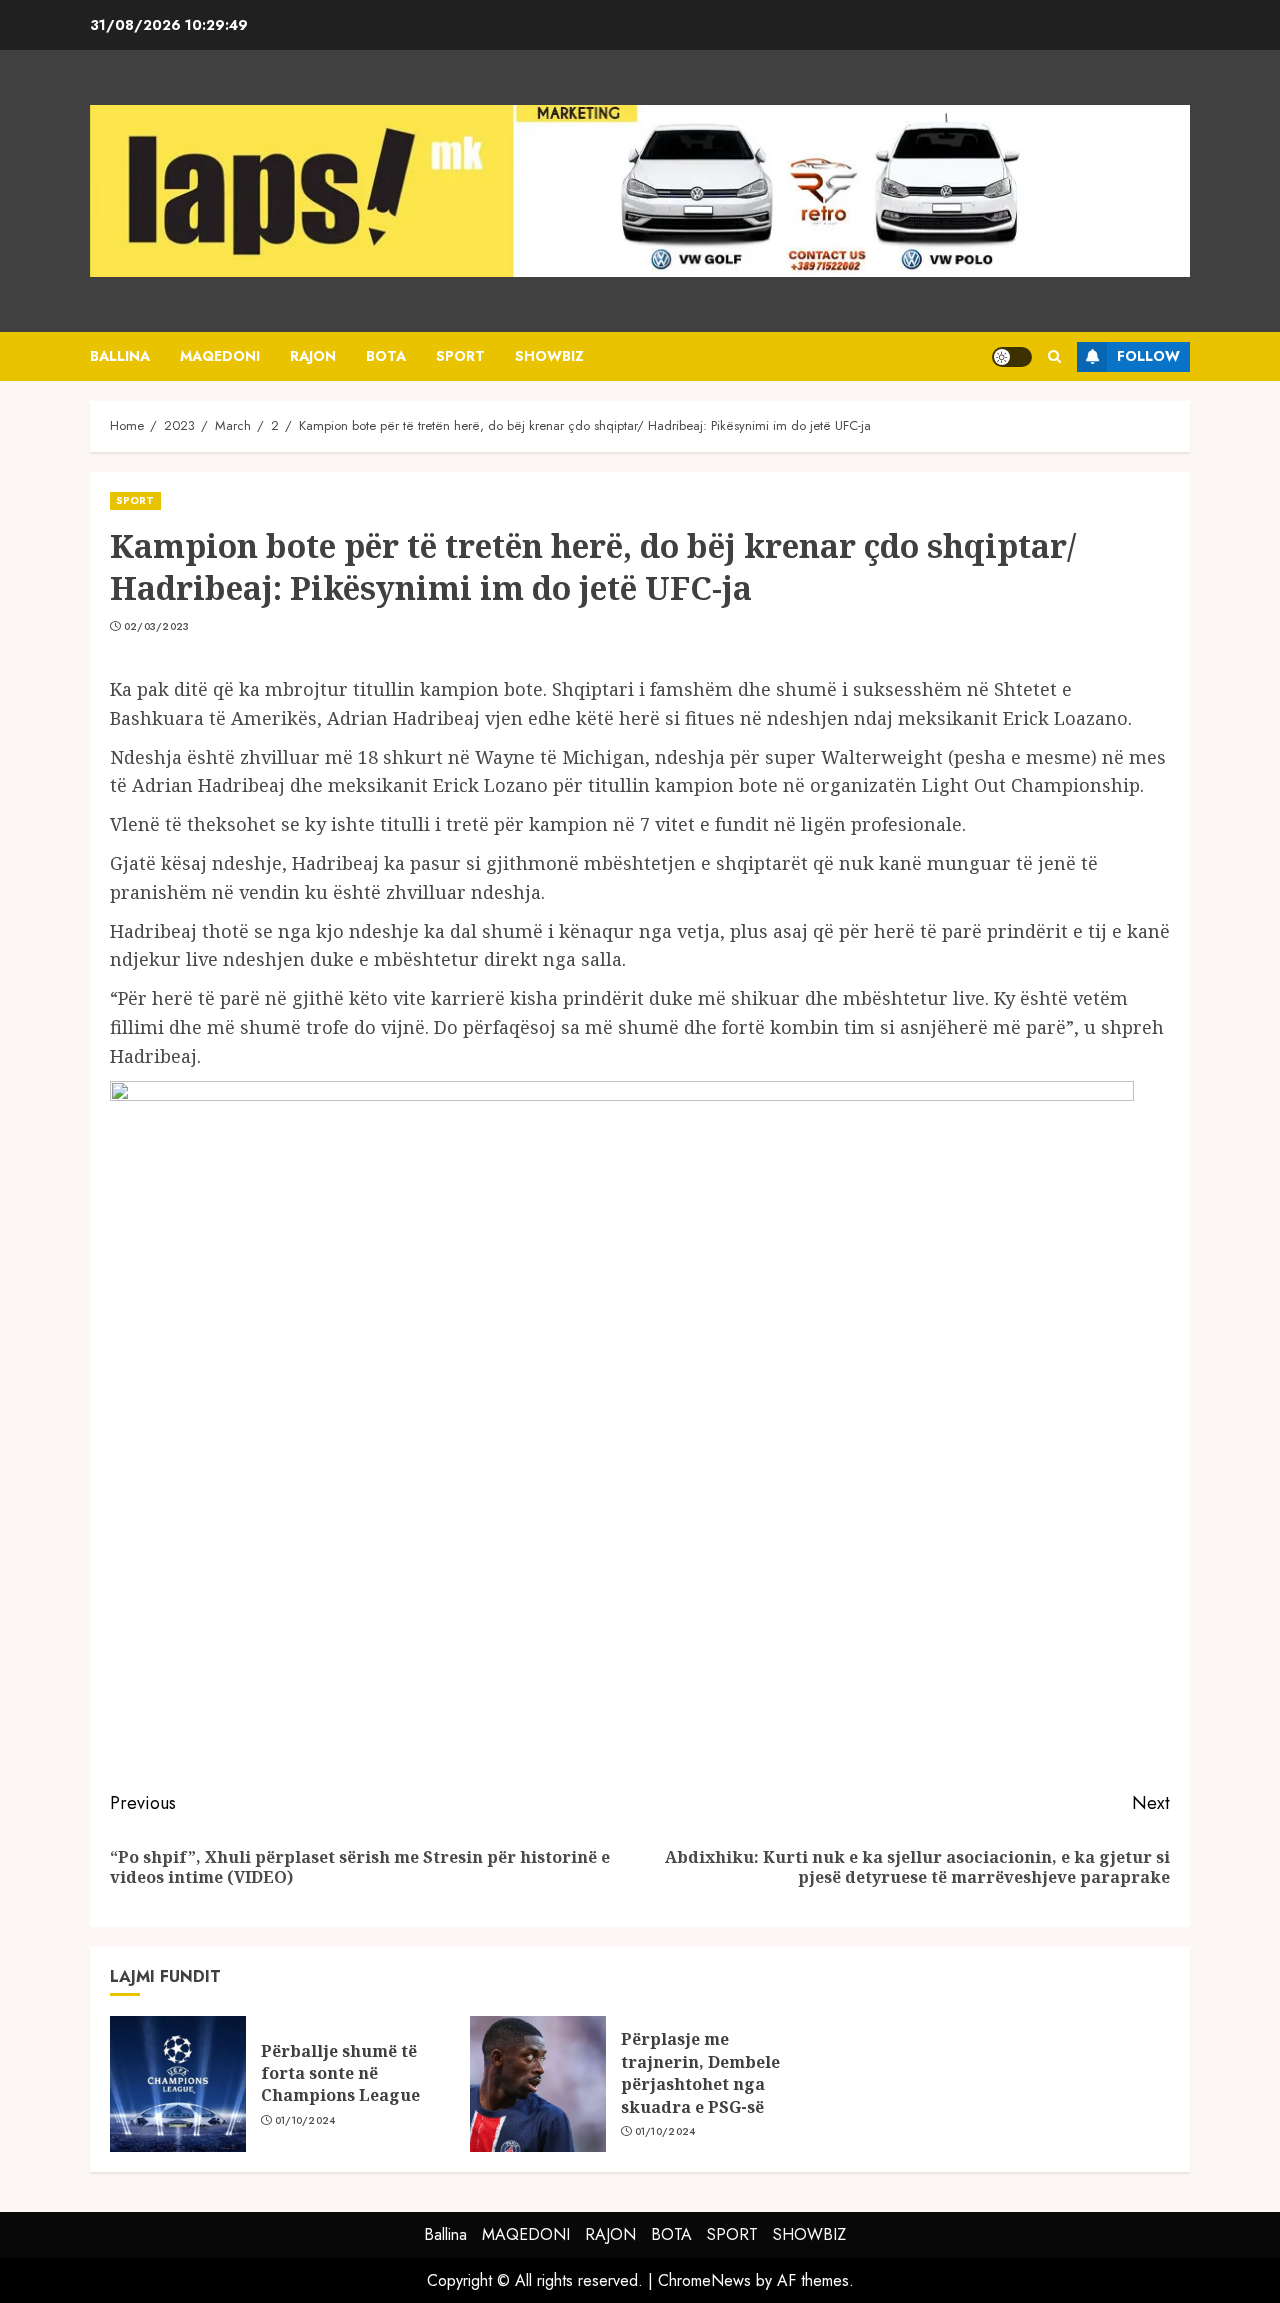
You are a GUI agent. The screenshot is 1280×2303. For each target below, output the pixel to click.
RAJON (313, 356)
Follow (1148, 356)
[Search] (1054, 356)
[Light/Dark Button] (1012, 357)
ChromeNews (704, 2280)
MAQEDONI (220, 356)
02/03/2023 (157, 627)
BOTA (386, 356)
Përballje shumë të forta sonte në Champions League (340, 2073)
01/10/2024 (305, 2121)
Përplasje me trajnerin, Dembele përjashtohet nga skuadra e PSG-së (700, 2072)
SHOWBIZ (549, 356)
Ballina (120, 356)
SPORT (460, 356)
